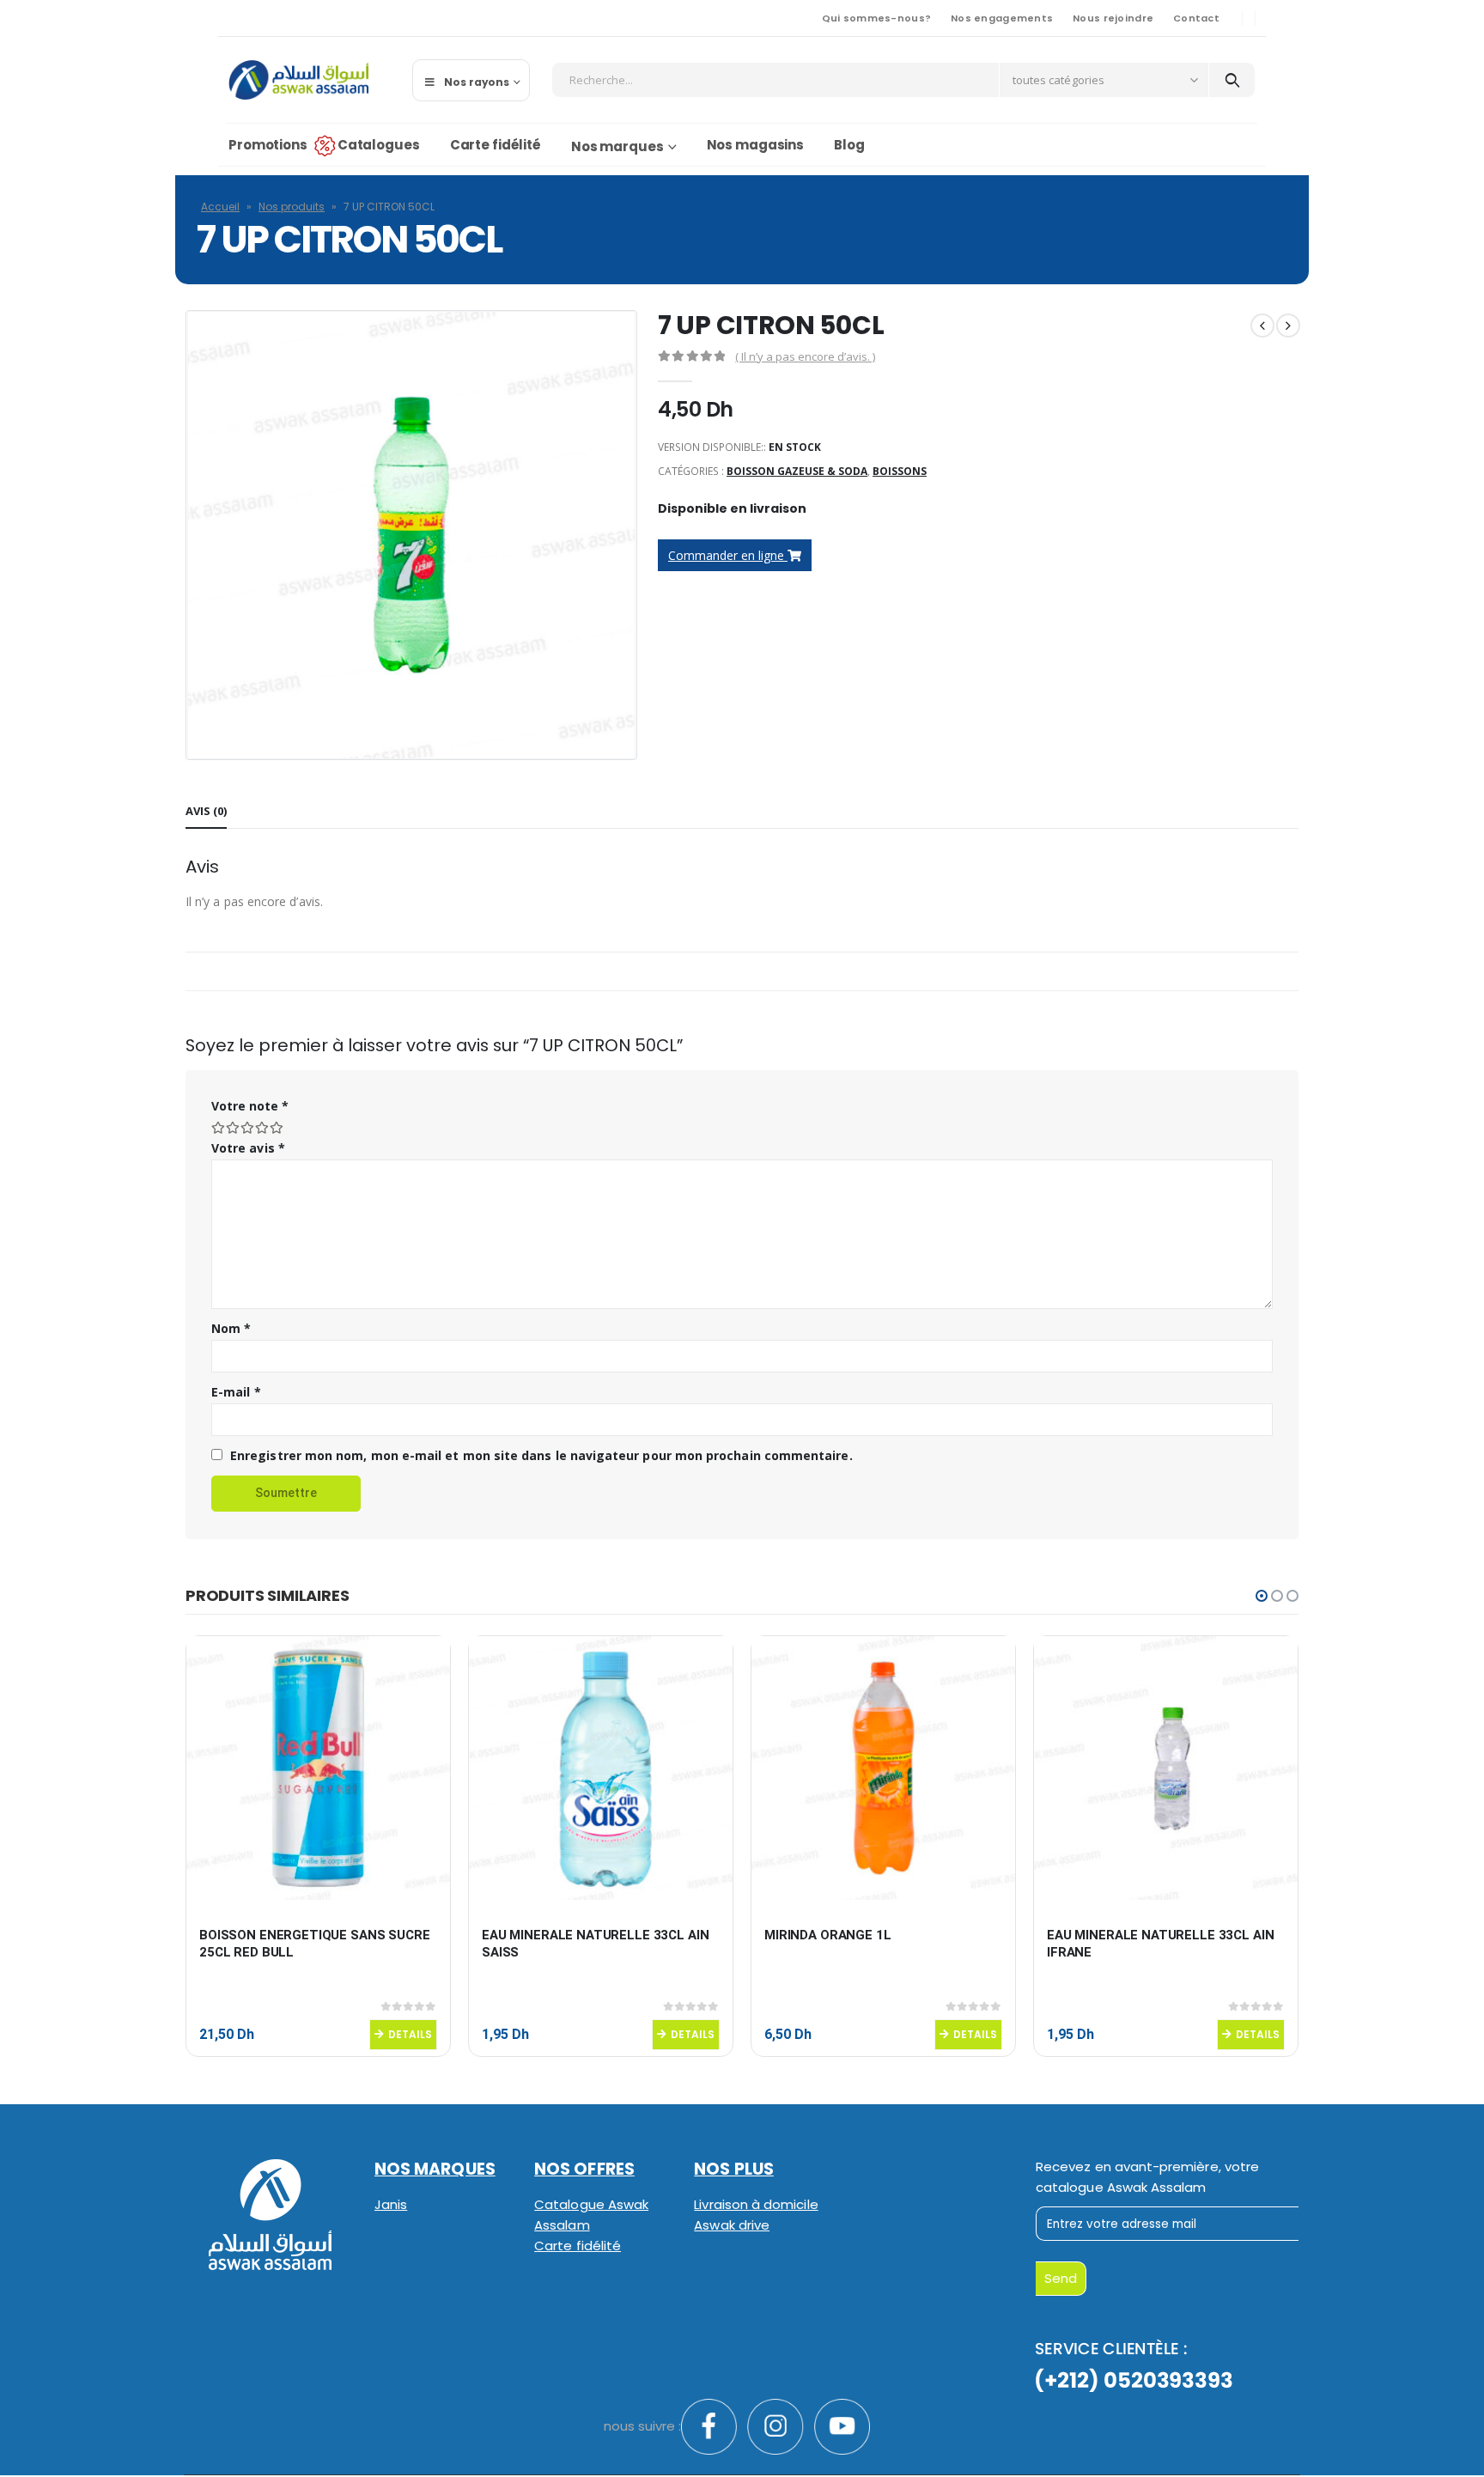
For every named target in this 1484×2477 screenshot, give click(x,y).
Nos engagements (1002, 18)
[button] (1262, 1596)
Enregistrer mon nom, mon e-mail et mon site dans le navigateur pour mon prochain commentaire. (541, 1455)
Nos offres (584, 2169)
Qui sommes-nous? (876, 18)
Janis (391, 2204)
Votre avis (248, 1148)
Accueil (220, 207)
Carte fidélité (496, 145)
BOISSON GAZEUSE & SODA (797, 471)
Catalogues (379, 145)
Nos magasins (756, 145)
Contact (1196, 18)
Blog (849, 145)
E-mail (236, 1392)
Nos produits (292, 207)
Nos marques (617, 146)
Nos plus (734, 2169)
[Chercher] (1232, 80)
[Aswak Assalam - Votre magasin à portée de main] (298, 80)
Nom (231, 1328)
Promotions (268, 145)
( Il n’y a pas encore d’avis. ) (805, 356)
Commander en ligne (728, 555)
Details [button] (410, 2034)
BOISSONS (900, 471)
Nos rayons (477, 82)
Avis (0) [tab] (206, 811)
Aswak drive (732, 2225)
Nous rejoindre (1113, 18)
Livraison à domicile (756, 2204)
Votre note (250, 1106)
